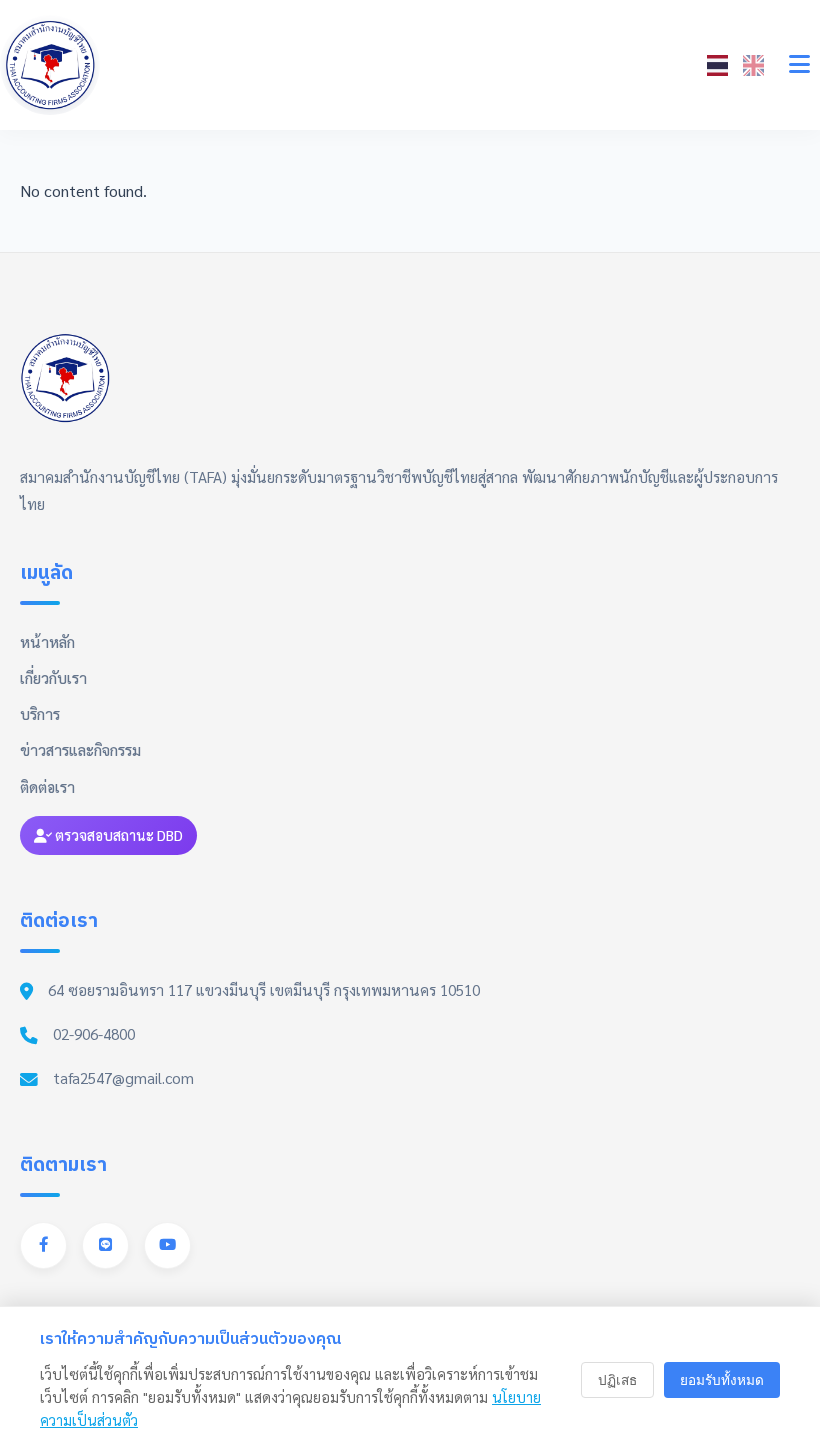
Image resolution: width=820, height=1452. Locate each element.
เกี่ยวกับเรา (53, 678)
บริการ (40, 714)
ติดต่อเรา (47, 787)
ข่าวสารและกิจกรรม (80, 750)
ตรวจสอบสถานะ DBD (117, 835)
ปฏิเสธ (617, 1380)
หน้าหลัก (47, 642)
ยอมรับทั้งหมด (722, 1380)
